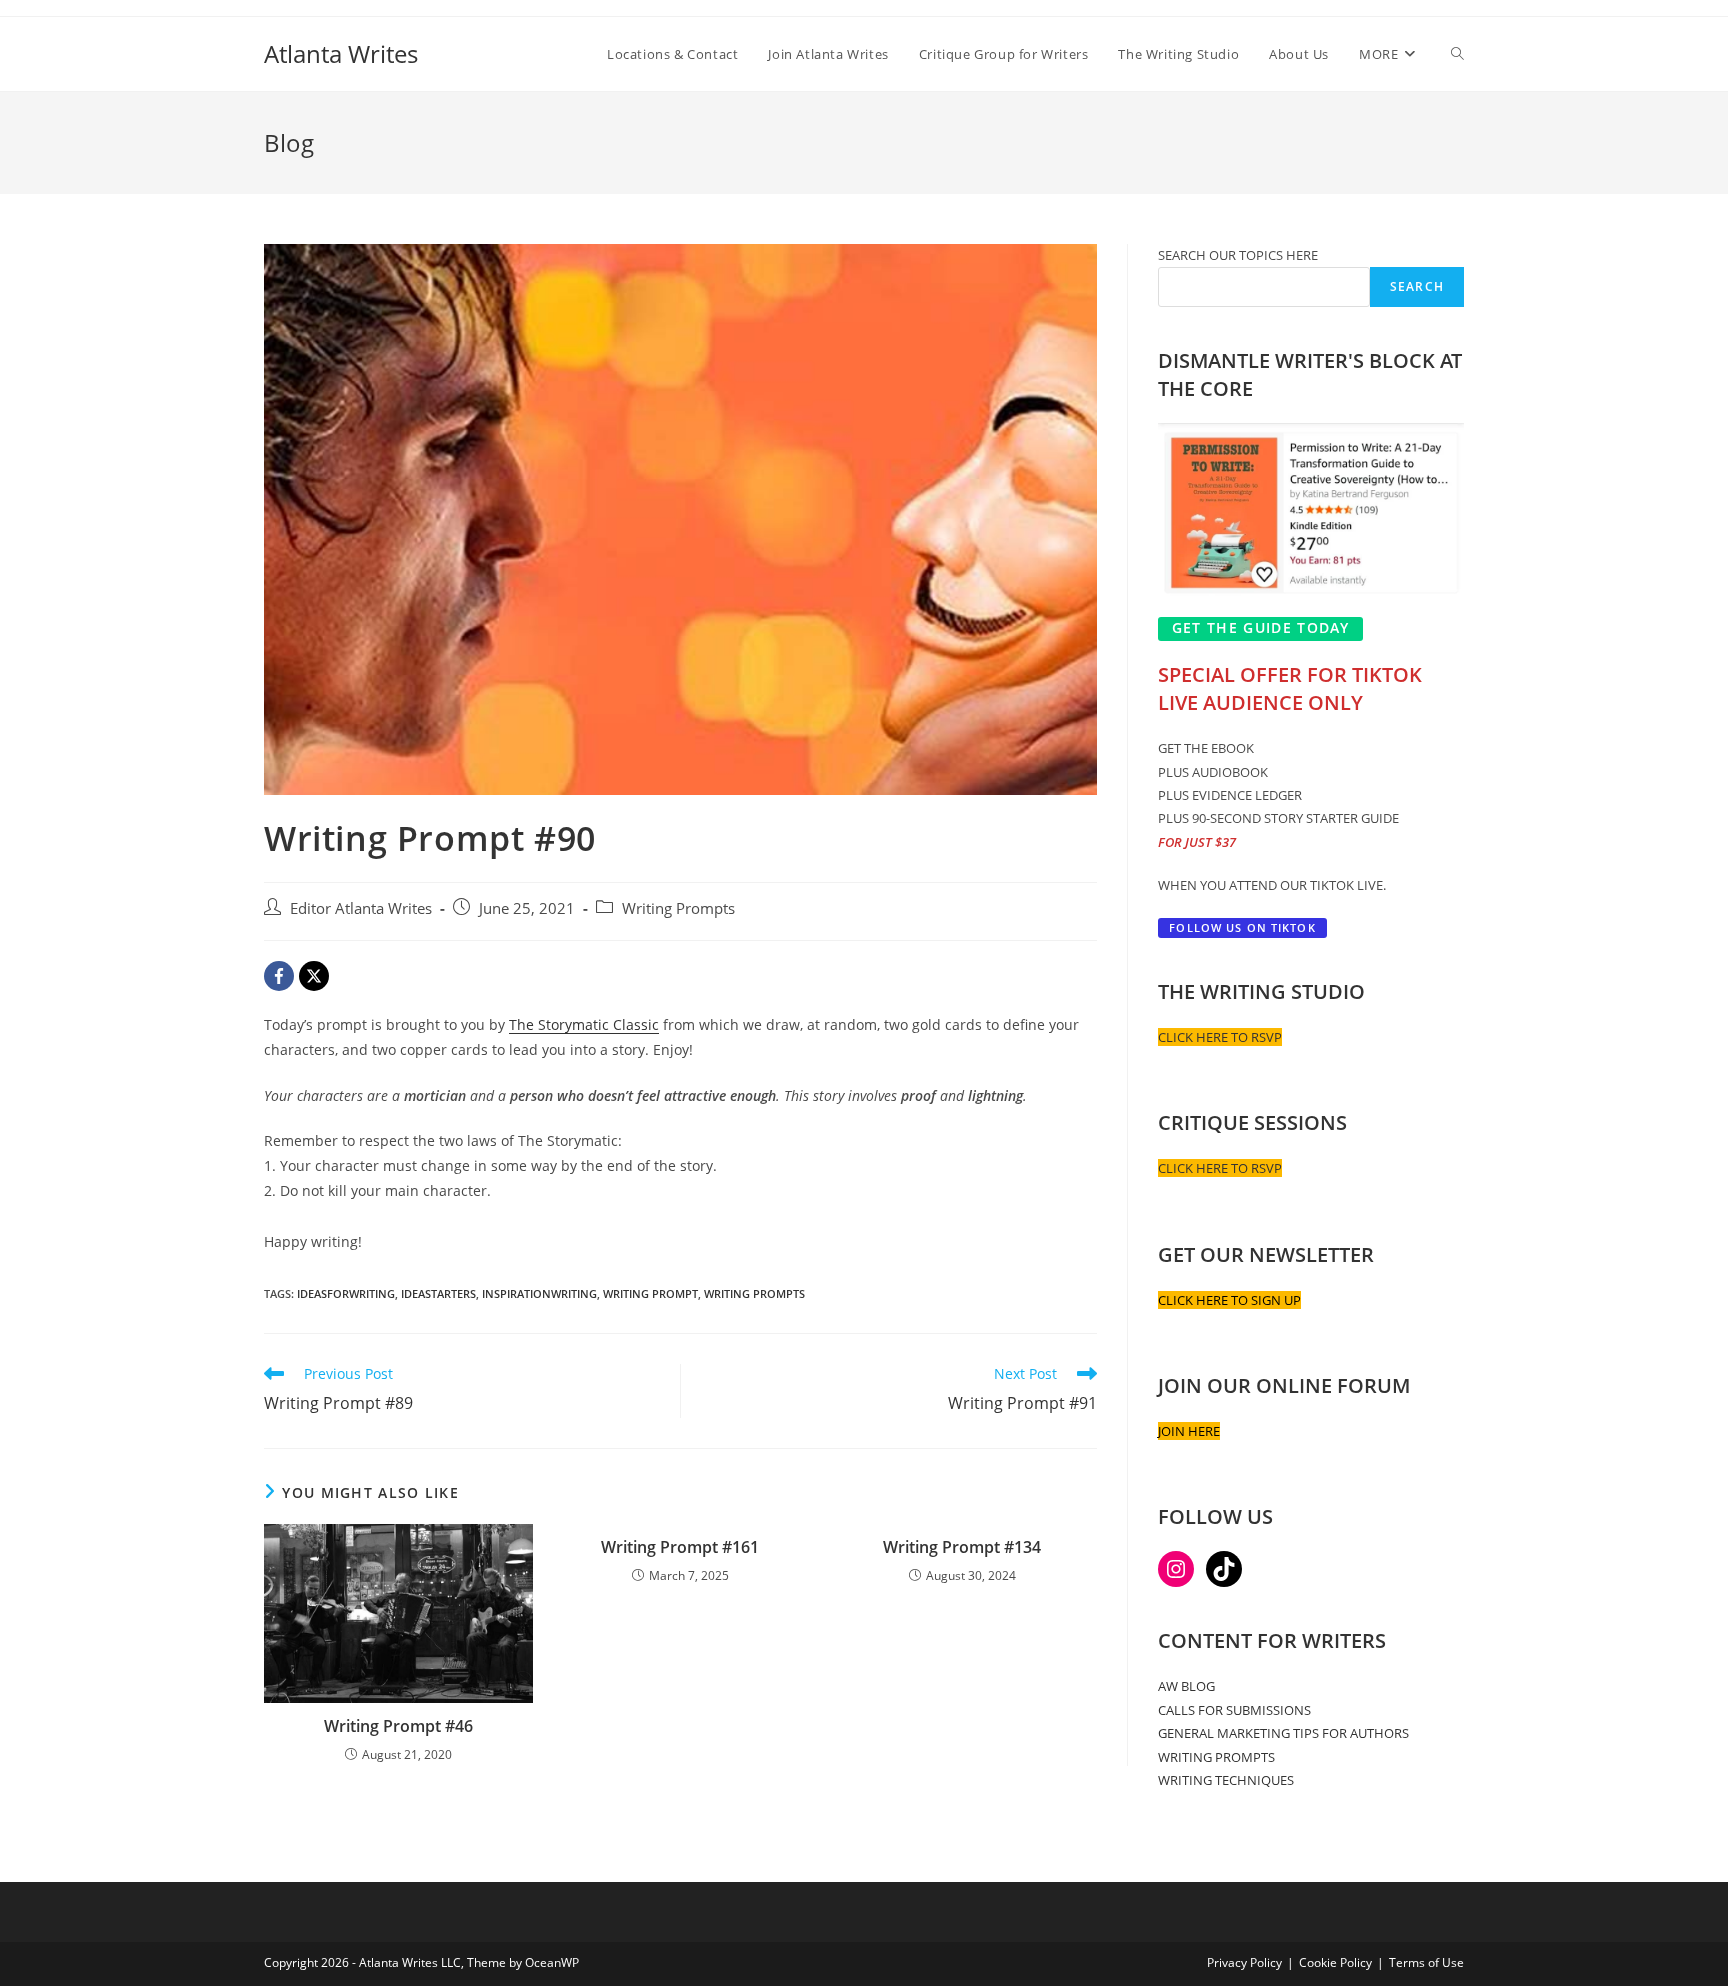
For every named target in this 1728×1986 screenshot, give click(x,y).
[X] (314, 976)
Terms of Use (1426, 1962)
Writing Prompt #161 (680, 1547)
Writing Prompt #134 (962, 1547)
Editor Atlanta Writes (361, 908)
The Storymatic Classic (584, 1024)
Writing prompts (754, 1293)
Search (1417, 286)
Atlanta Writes (341, 53)
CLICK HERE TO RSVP (1220, 1037)
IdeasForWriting (346, 1293)
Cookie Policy (1335, 1962)
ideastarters (438, 1293)
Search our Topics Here (1238, 255)
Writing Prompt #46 (398, 1726)
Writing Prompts (678, 908)
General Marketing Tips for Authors (1283, 1733)
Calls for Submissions (1234, 1710)
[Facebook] (279, 976)
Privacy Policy (1244, 1962)
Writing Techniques (1226, 1780)
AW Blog (1186, 1686)
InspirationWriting (539, 1293)
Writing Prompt (650, 1293)
